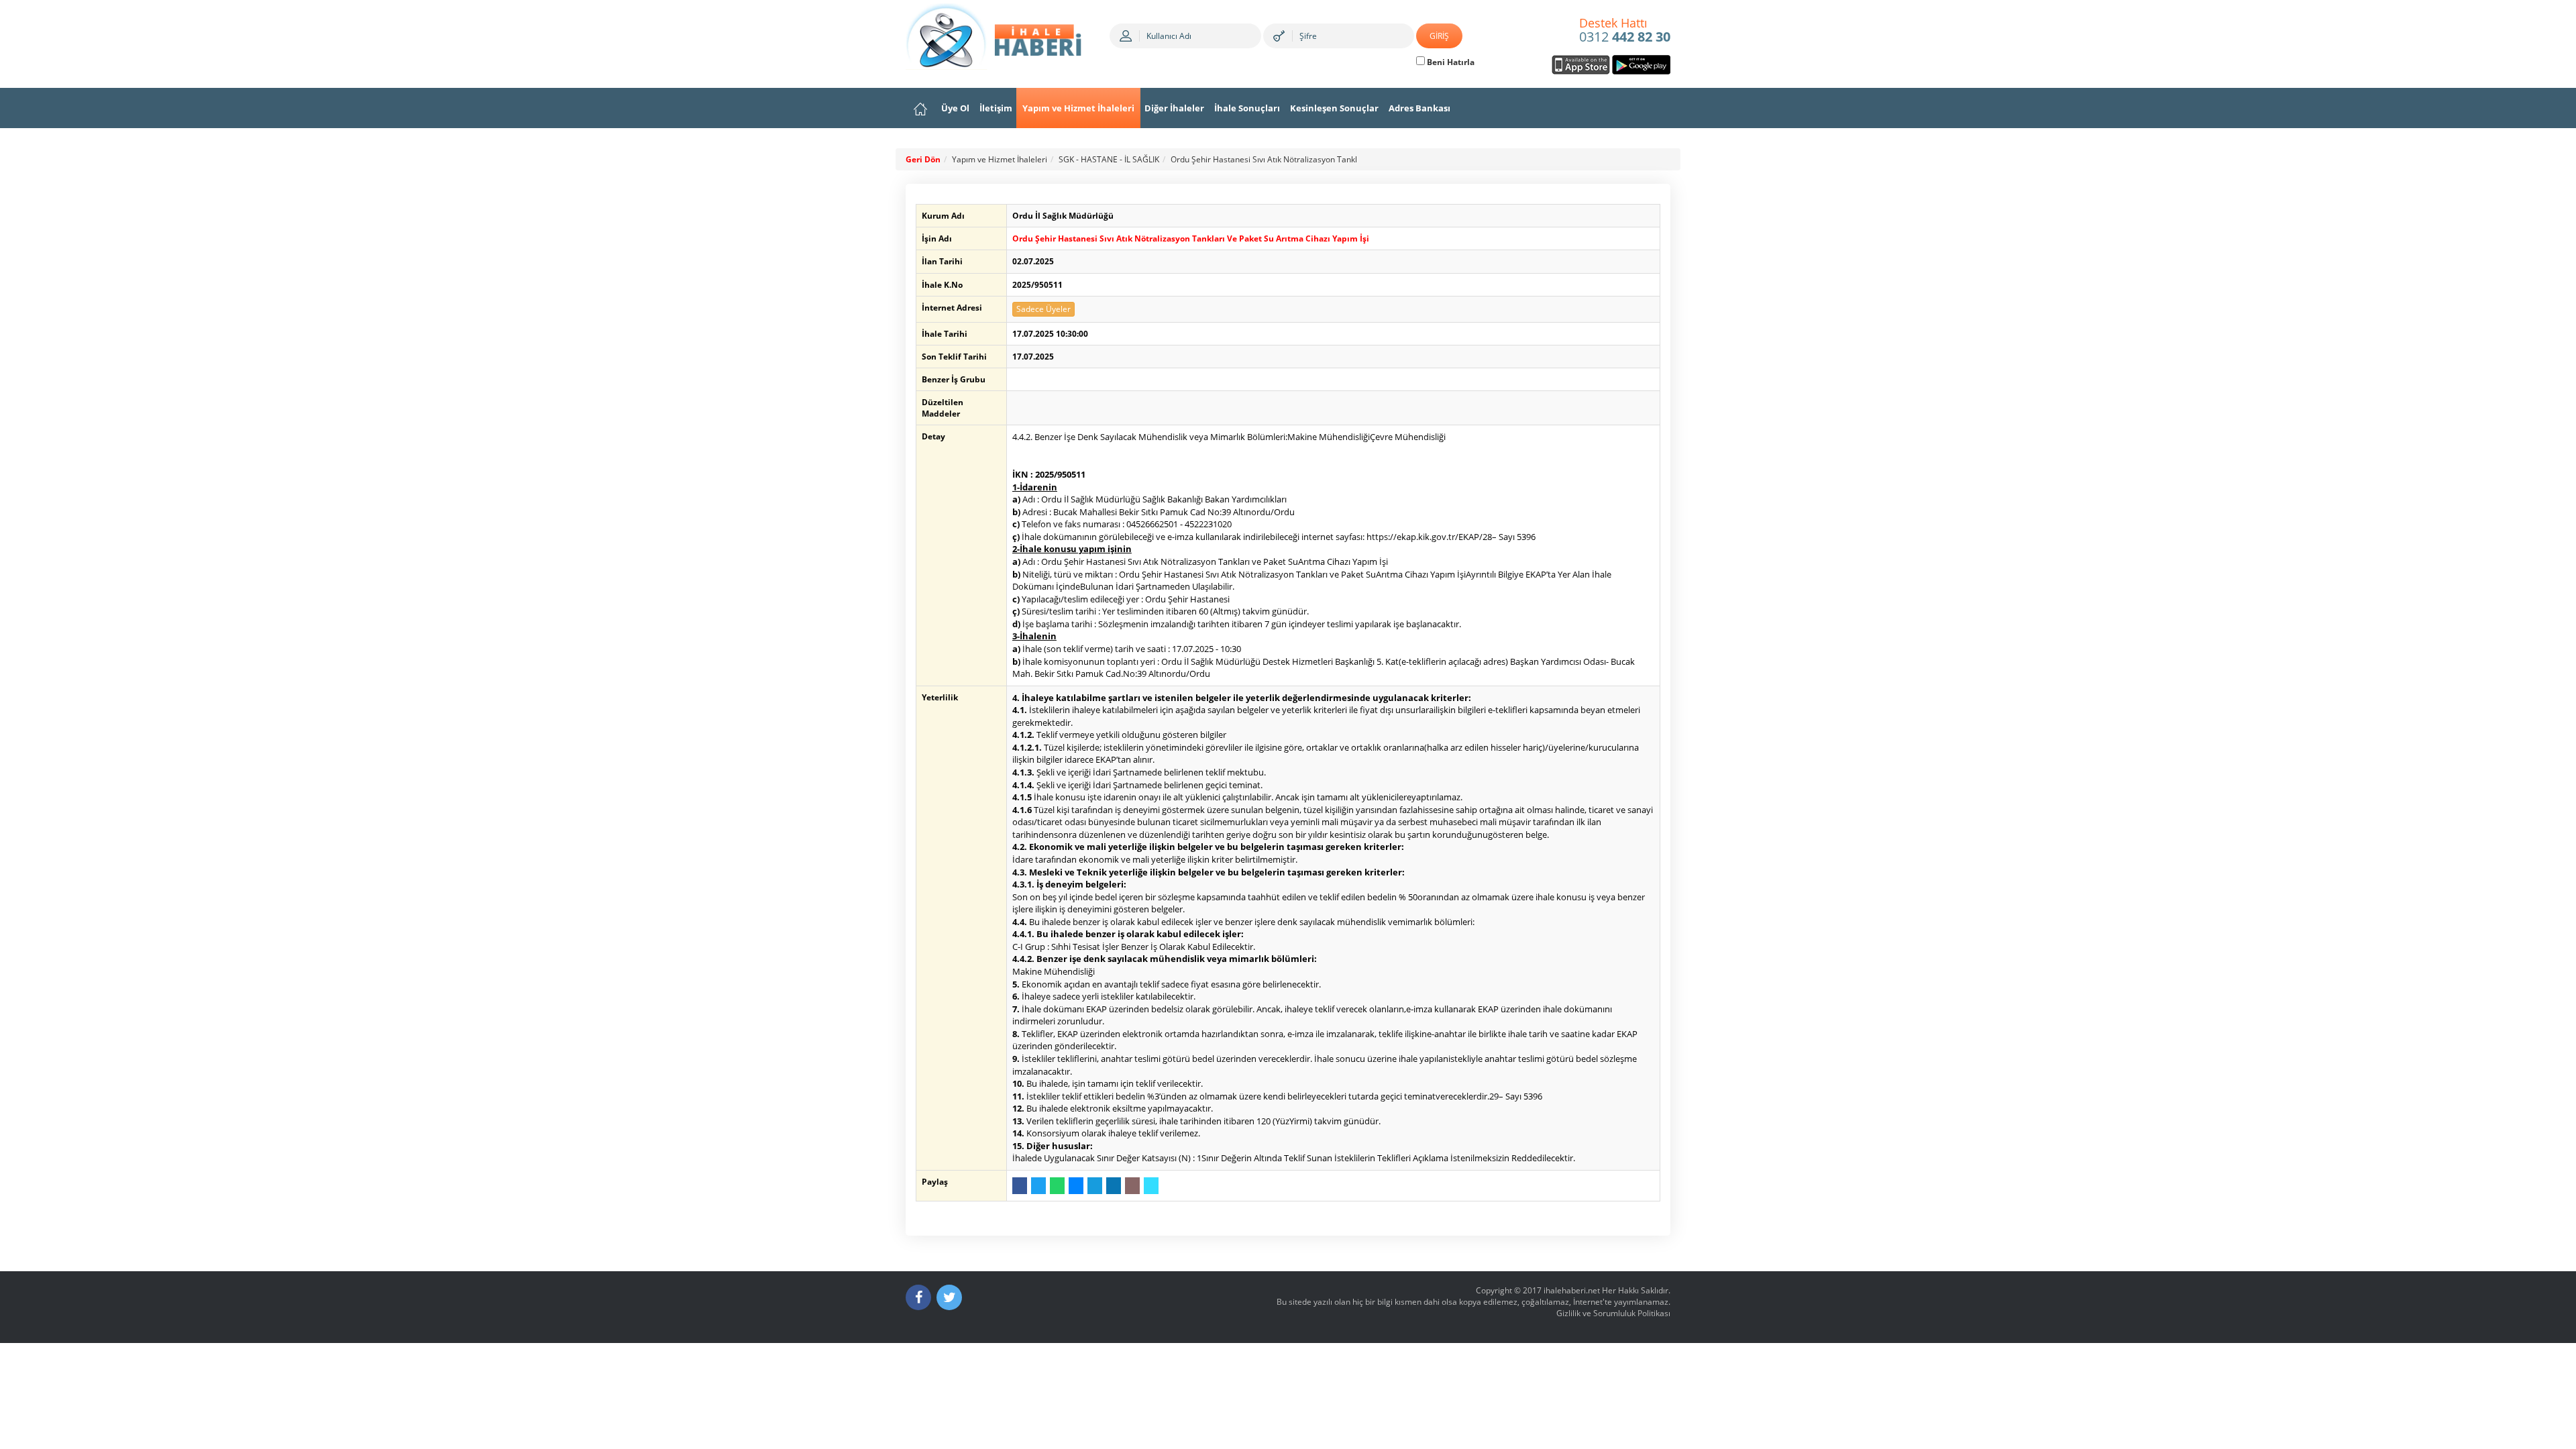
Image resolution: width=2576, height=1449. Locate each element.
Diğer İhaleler (1174, 108)
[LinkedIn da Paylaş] (1114, 1186)
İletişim (996, 108)
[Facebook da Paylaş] (1020, 1186)
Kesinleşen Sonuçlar (1334, 108)
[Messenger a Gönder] (1076, 1186)
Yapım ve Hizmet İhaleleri (1078, 108)
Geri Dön (923, 159)
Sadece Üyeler (1043, 309)
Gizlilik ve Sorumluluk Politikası (1613, 1313)
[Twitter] (949, 1297)
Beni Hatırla (1450, 62)
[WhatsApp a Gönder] (1057, 1186)
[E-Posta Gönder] (1132, 1186)
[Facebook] (918, 1297)
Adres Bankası (1419, 108)
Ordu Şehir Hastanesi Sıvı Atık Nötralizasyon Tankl (1264, 159)
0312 (1625, 31)
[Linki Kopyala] (1151, 1186)
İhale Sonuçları (1247, 108)
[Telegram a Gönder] (1095, 1186)
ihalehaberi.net (1572, 1290)
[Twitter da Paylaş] (1038, 1186)
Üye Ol (955, 108)
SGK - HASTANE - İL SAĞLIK (1109, 159)
